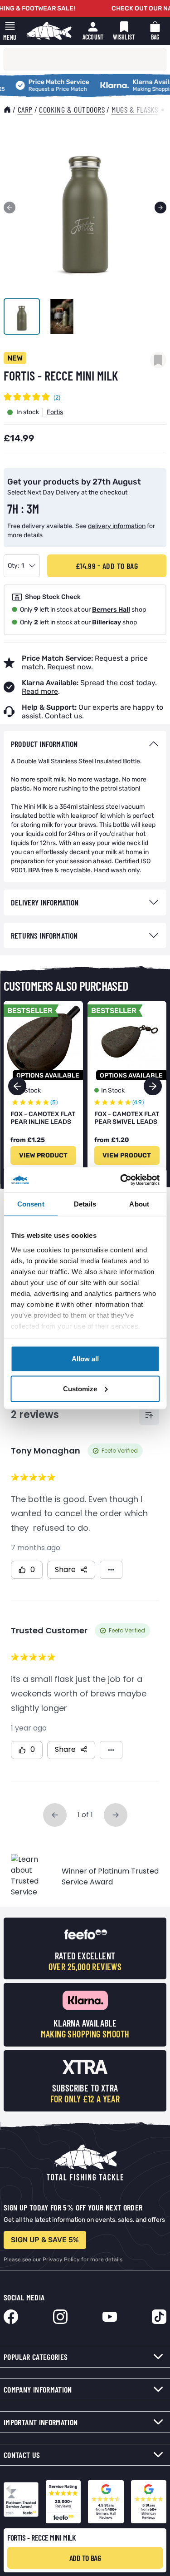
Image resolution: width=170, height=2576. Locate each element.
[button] (153, 1086)
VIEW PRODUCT (43, 1155)
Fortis (55, 412)
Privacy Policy (61, 2260)
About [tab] (139, 1204)
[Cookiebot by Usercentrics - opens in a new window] (121, 1180)
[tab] (85, 744)
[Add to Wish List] (158, 360)
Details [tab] (85, 1204)
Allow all (85, 1359)
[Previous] (10, 208)
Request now (69, 667)
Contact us (63, 716)
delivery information (117, 526)
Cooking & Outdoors (72, 109)
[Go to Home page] (49, 31)
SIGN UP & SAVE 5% (45, 2240)
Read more (40, 691)
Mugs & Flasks (135, 109)
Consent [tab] (31, 1204)
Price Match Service (36, 82)
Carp (25, 109)
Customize (80, 1388)
